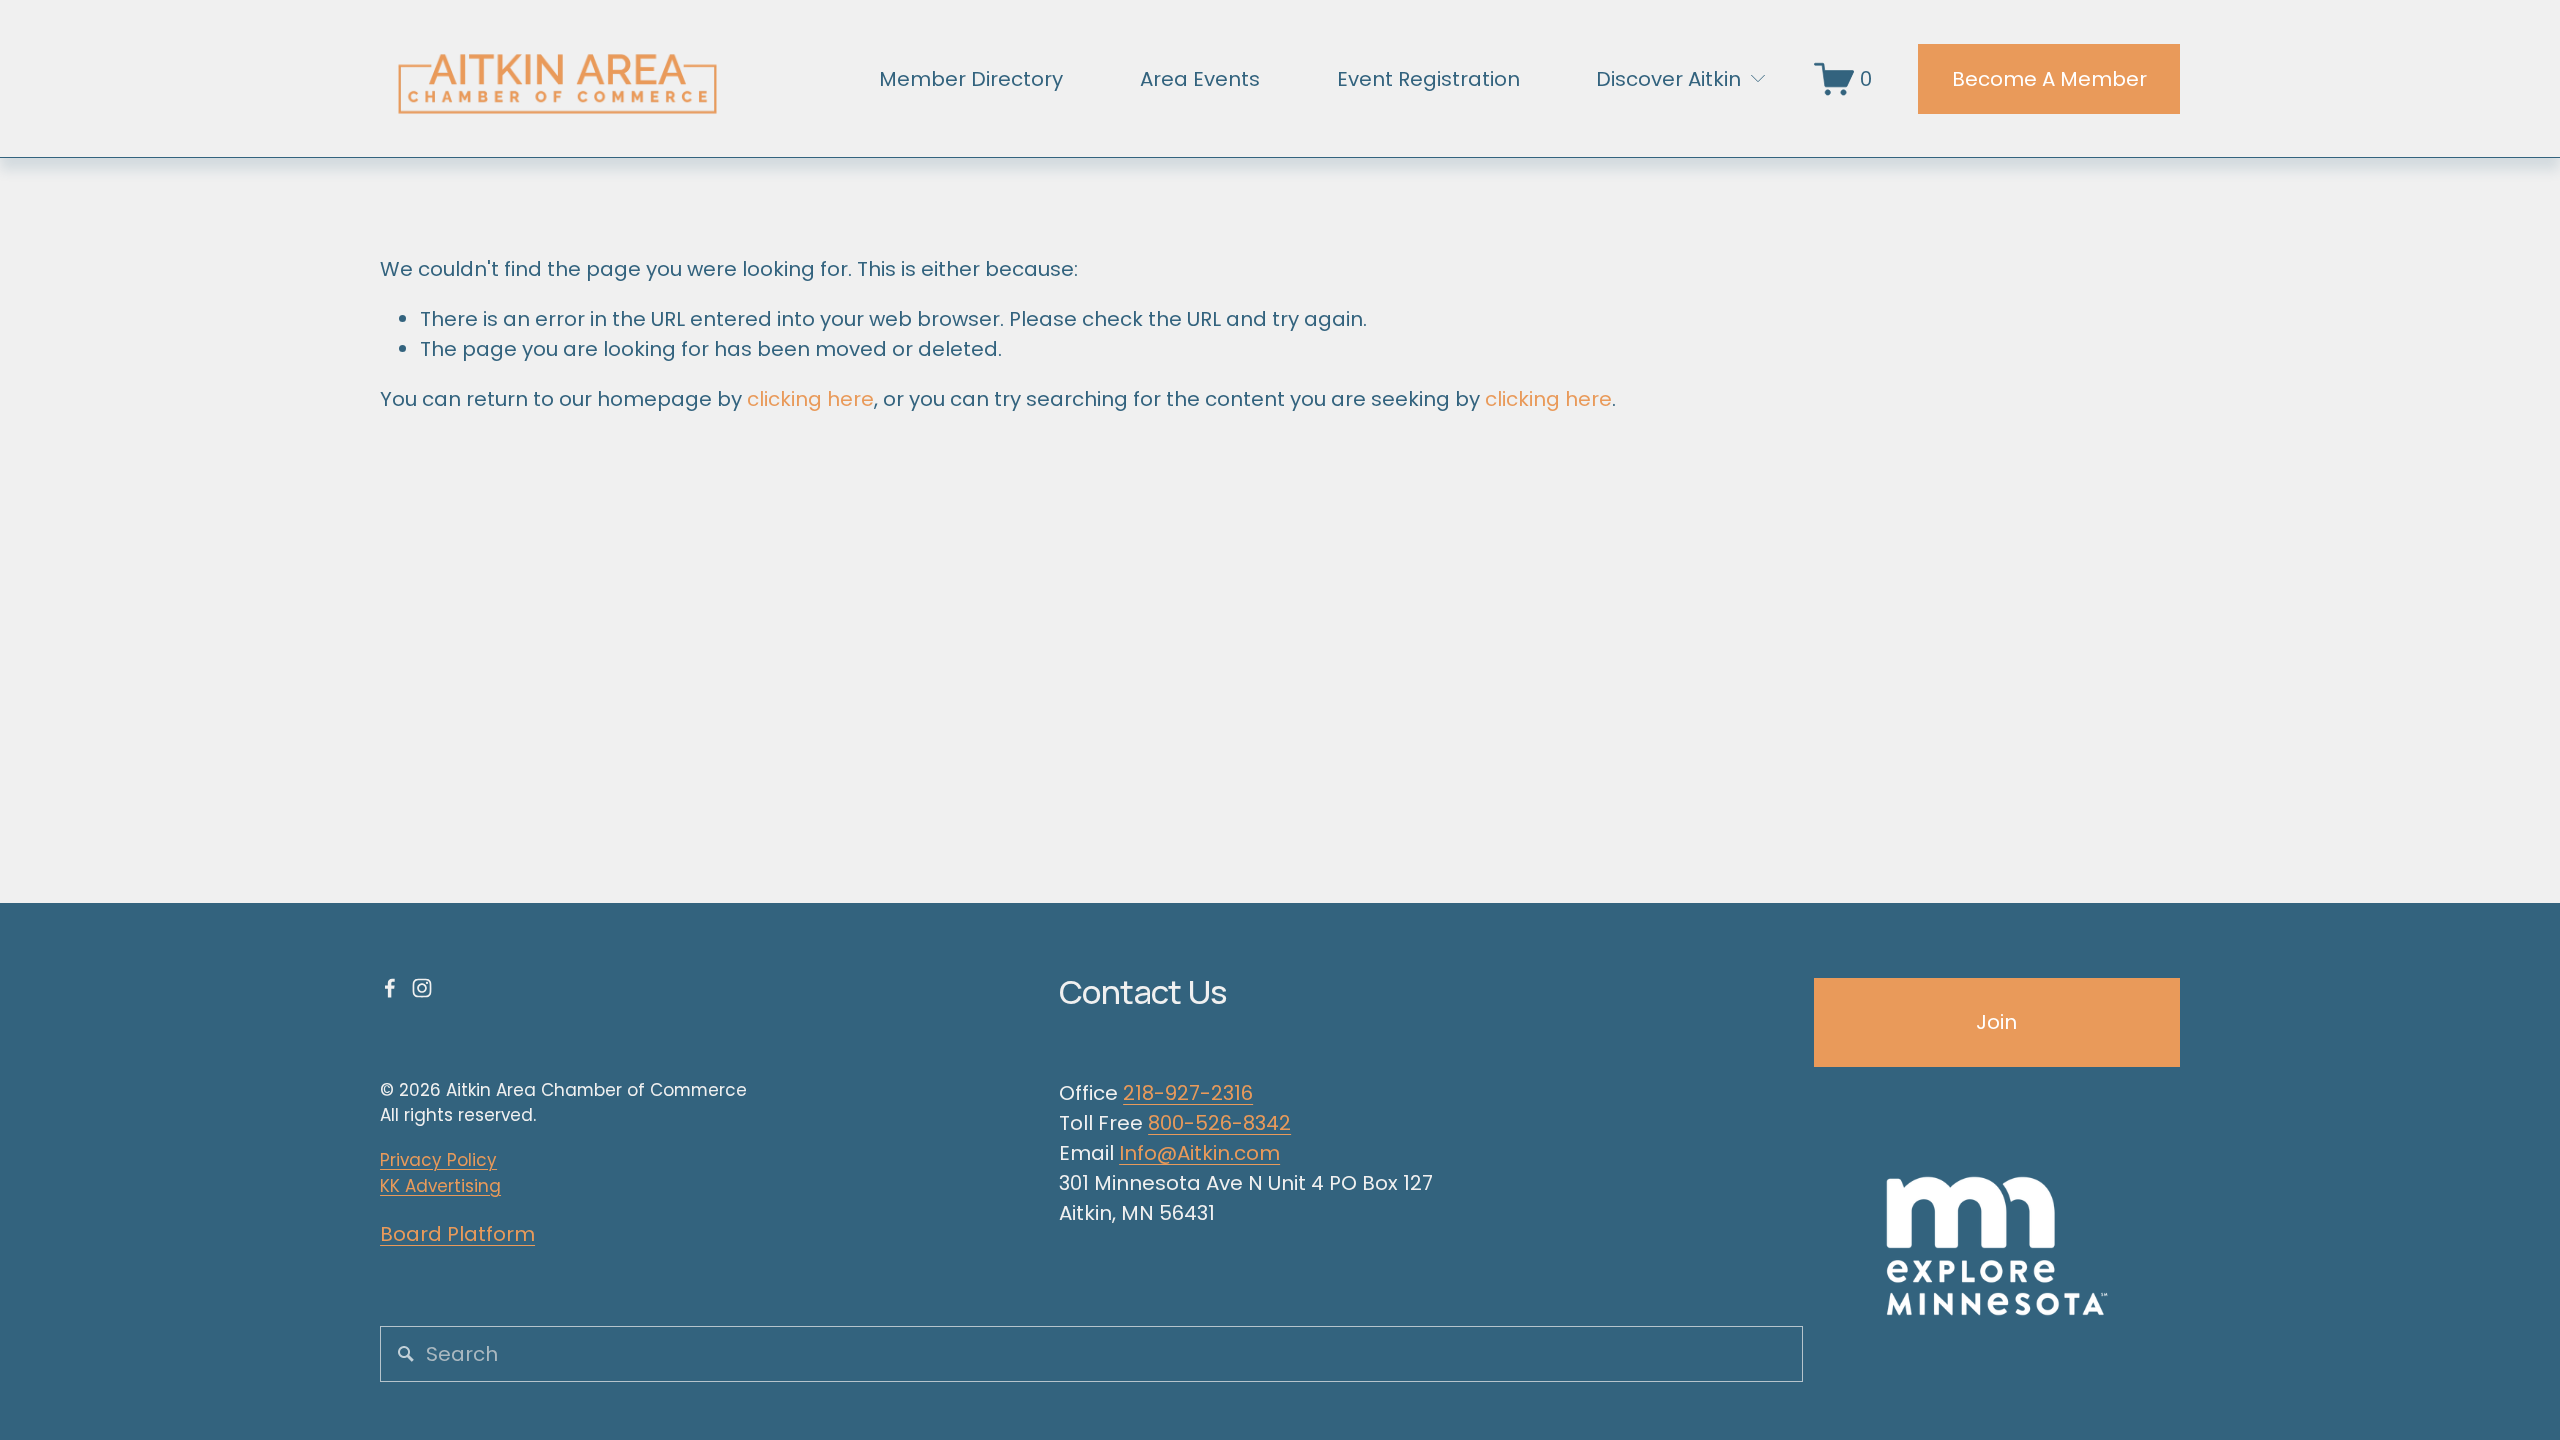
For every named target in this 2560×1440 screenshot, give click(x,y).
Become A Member (2049, 79)
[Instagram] (422, 988)
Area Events (1200, 79)
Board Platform (457, 1234)
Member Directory (971, 79)
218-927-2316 (1188, 1093)
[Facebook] (390, 988)
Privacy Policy (438, 1160)
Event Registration (1428, 79)
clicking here (810, 399)
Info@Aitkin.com (1199, 1153)
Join (1996, 1022)
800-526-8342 (1219, 1123)
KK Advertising (440, 1186)
